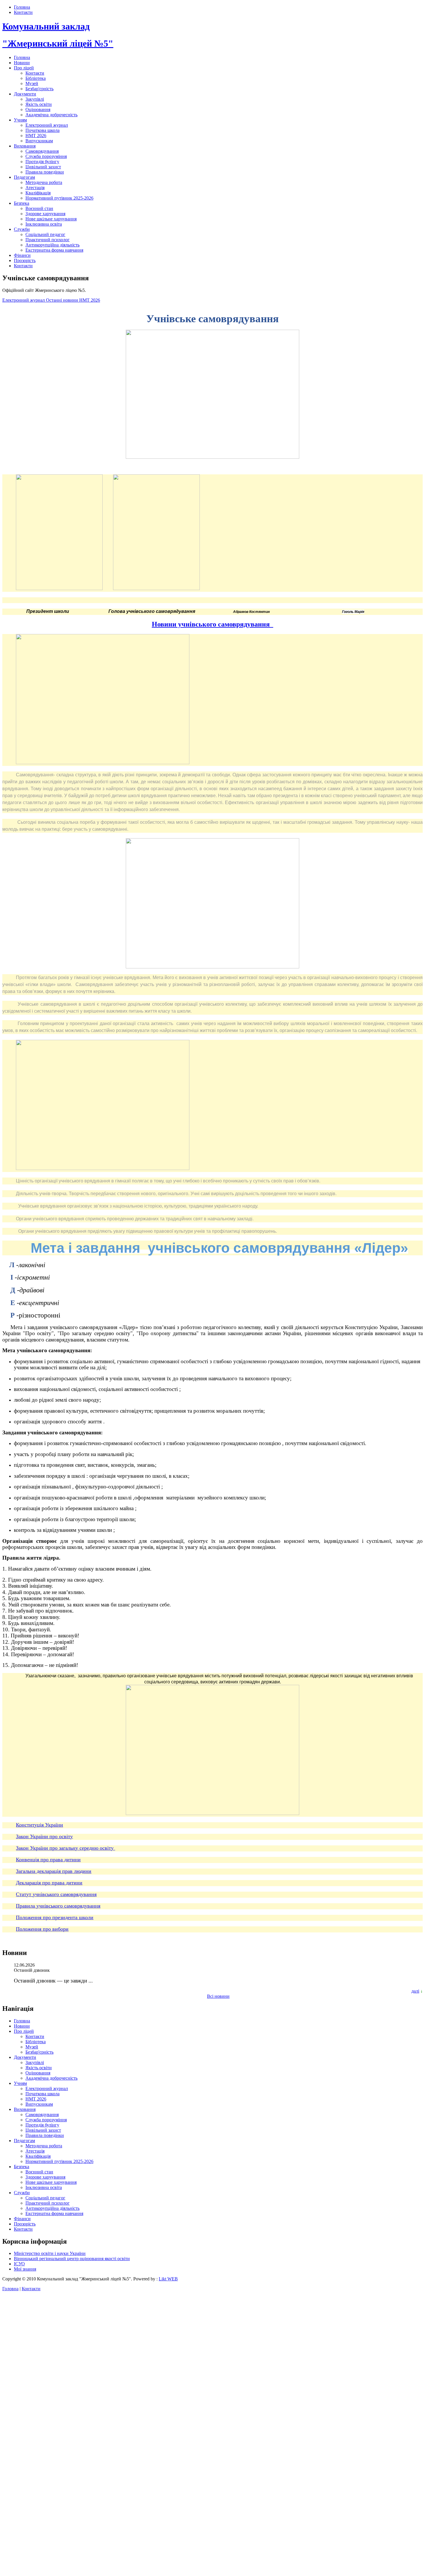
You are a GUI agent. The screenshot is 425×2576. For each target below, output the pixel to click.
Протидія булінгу (42, 162)
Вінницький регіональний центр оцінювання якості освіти (72, 2259)
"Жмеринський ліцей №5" (58, 43)
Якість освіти (39, 104)
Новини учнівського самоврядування (212, 624)
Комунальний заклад (46, 26)
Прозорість (25, 260)
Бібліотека (36, 78)
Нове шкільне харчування (51, 219)
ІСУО (19, 2264)
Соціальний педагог (45, 234)
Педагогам (24, 177)
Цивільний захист (43, 167)
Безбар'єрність (39, 89)
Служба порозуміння (46, 156)
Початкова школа (42, 130)
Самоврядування (42, 151)
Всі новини (218, 1996)
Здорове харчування (45, 214)
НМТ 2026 (36, 136)
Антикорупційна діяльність (52, 245)
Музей (32, 83)
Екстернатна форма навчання (54, 250)
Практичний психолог (48, 240)
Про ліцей (24, 68)
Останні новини (63, 300)
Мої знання (25, 2269)
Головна (22, 7)
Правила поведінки (45, 172)
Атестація (35, 188)
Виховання (25, 146)
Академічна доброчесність (51, 115)
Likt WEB (168, 2279)
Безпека (22, 203)
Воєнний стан (39, 208)
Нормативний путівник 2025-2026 (59, 198)
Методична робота (44, 182)
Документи (25, 94)
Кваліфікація (38, 193)
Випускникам (39, 141)
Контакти (23, 12)
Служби (22, 229)
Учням (20, 120)
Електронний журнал (47, 125)
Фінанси (22, 255)
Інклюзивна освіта (44, 224)
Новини (22, 63)
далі (415, 1991)
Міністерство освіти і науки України (50, 2253)
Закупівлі (35, 99)
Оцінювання (38, 109)
